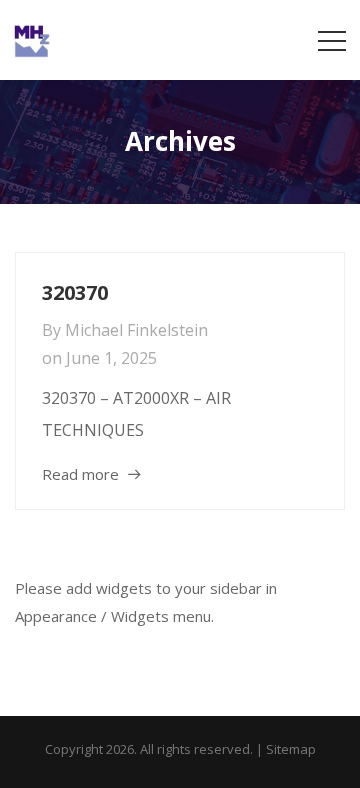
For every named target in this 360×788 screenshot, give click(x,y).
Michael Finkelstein (136, 330)
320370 (75, 292)
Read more (80, 474)
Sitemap (291, 749)
